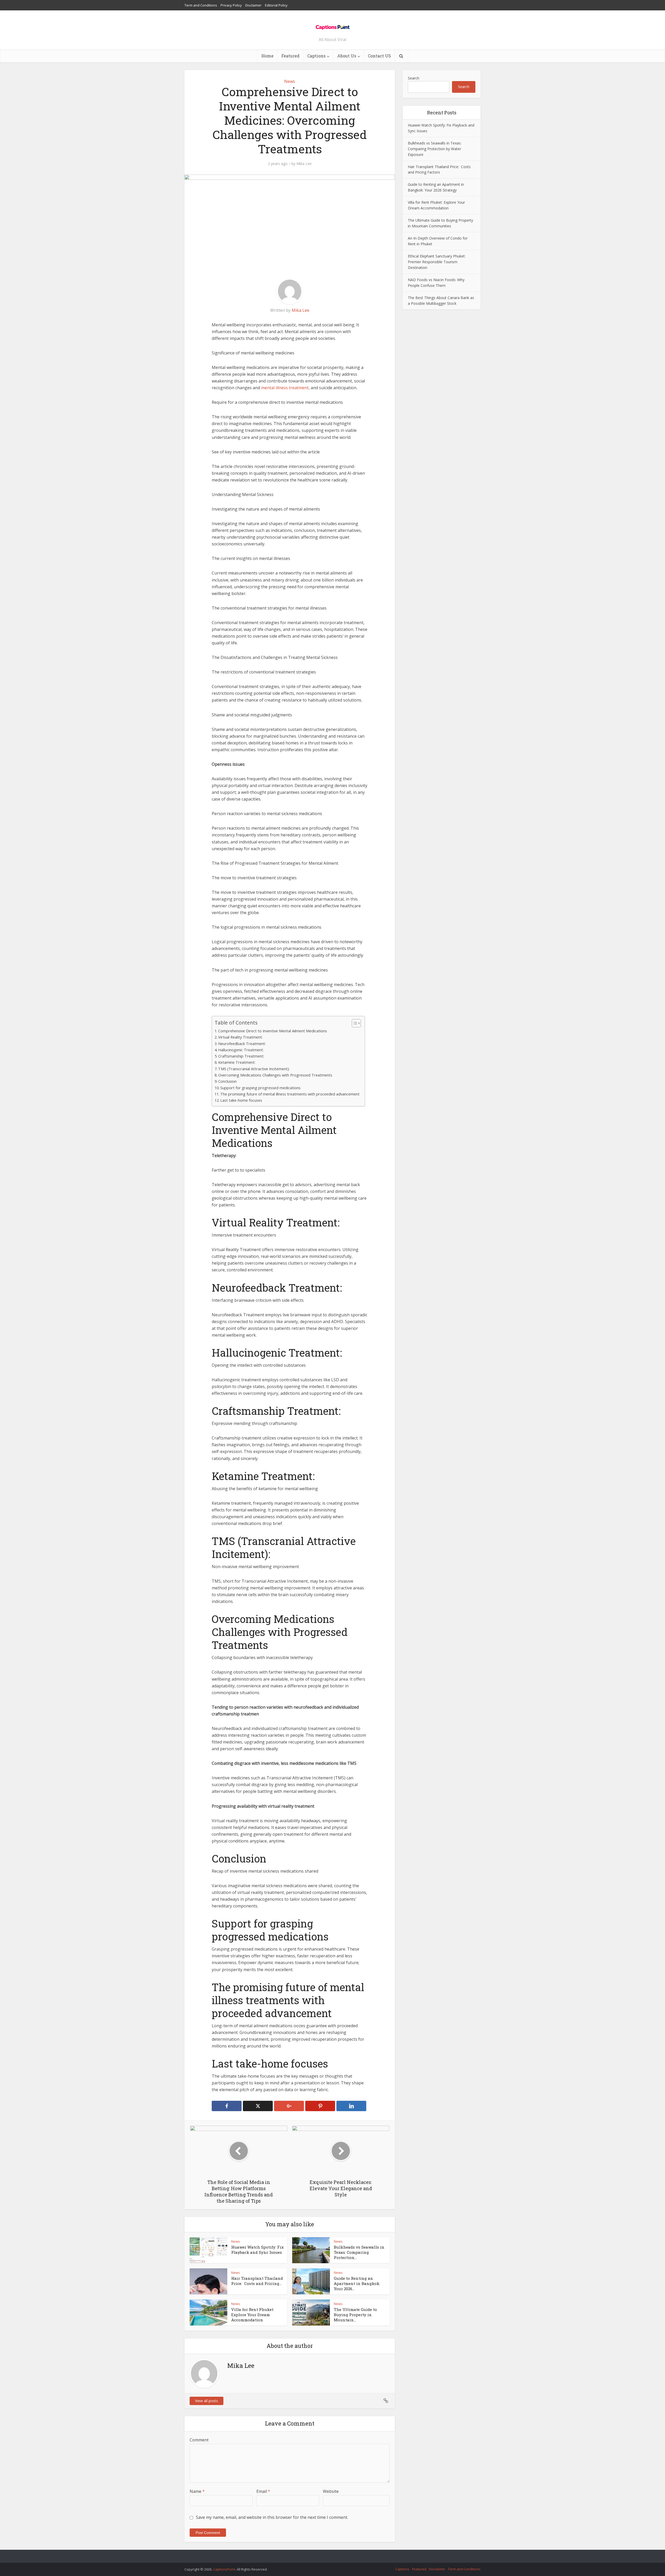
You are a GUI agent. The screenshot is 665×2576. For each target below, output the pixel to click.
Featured (290, 56)
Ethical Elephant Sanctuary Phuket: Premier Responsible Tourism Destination (437, 262)
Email (263, 2491)
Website (331, 2491)
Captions (316, 56)
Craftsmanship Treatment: (241, 1056)
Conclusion (227, 1081)
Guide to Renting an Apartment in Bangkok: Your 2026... (357, 2284)
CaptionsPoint (224, 2569)
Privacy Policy (231, 5)
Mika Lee (304, 164)
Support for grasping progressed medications (260, 1088)
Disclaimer (253, 5)
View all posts (207, 2401)
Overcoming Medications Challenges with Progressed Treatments (275, 1075)
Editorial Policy (276, 5)
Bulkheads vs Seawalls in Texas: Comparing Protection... (359, 2252)
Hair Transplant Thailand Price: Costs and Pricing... (257, 2281)
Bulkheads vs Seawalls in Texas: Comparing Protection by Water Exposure (435, 149)
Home (267, 56)
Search (414, 78)
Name (197, 2491)
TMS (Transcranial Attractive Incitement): (254, 1069)
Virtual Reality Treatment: (240, 1037)
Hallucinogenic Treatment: (241, 1050)
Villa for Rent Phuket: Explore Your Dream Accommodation (253, 2315)
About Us (347, 56)
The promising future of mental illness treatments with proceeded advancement (290, 1094)
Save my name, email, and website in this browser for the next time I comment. (272, 2517)
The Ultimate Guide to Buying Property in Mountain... (355, 2315)
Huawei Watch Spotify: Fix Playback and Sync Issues (257, 2250)
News (290, 81)
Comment (199, 2440)
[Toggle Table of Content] (354, 1023)
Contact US (379, 56)
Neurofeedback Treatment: (242, 1044)
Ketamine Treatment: (237, 1062)
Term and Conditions (201, 5)
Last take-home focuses (241, 1100)
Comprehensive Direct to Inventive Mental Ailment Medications (273, 1031)
